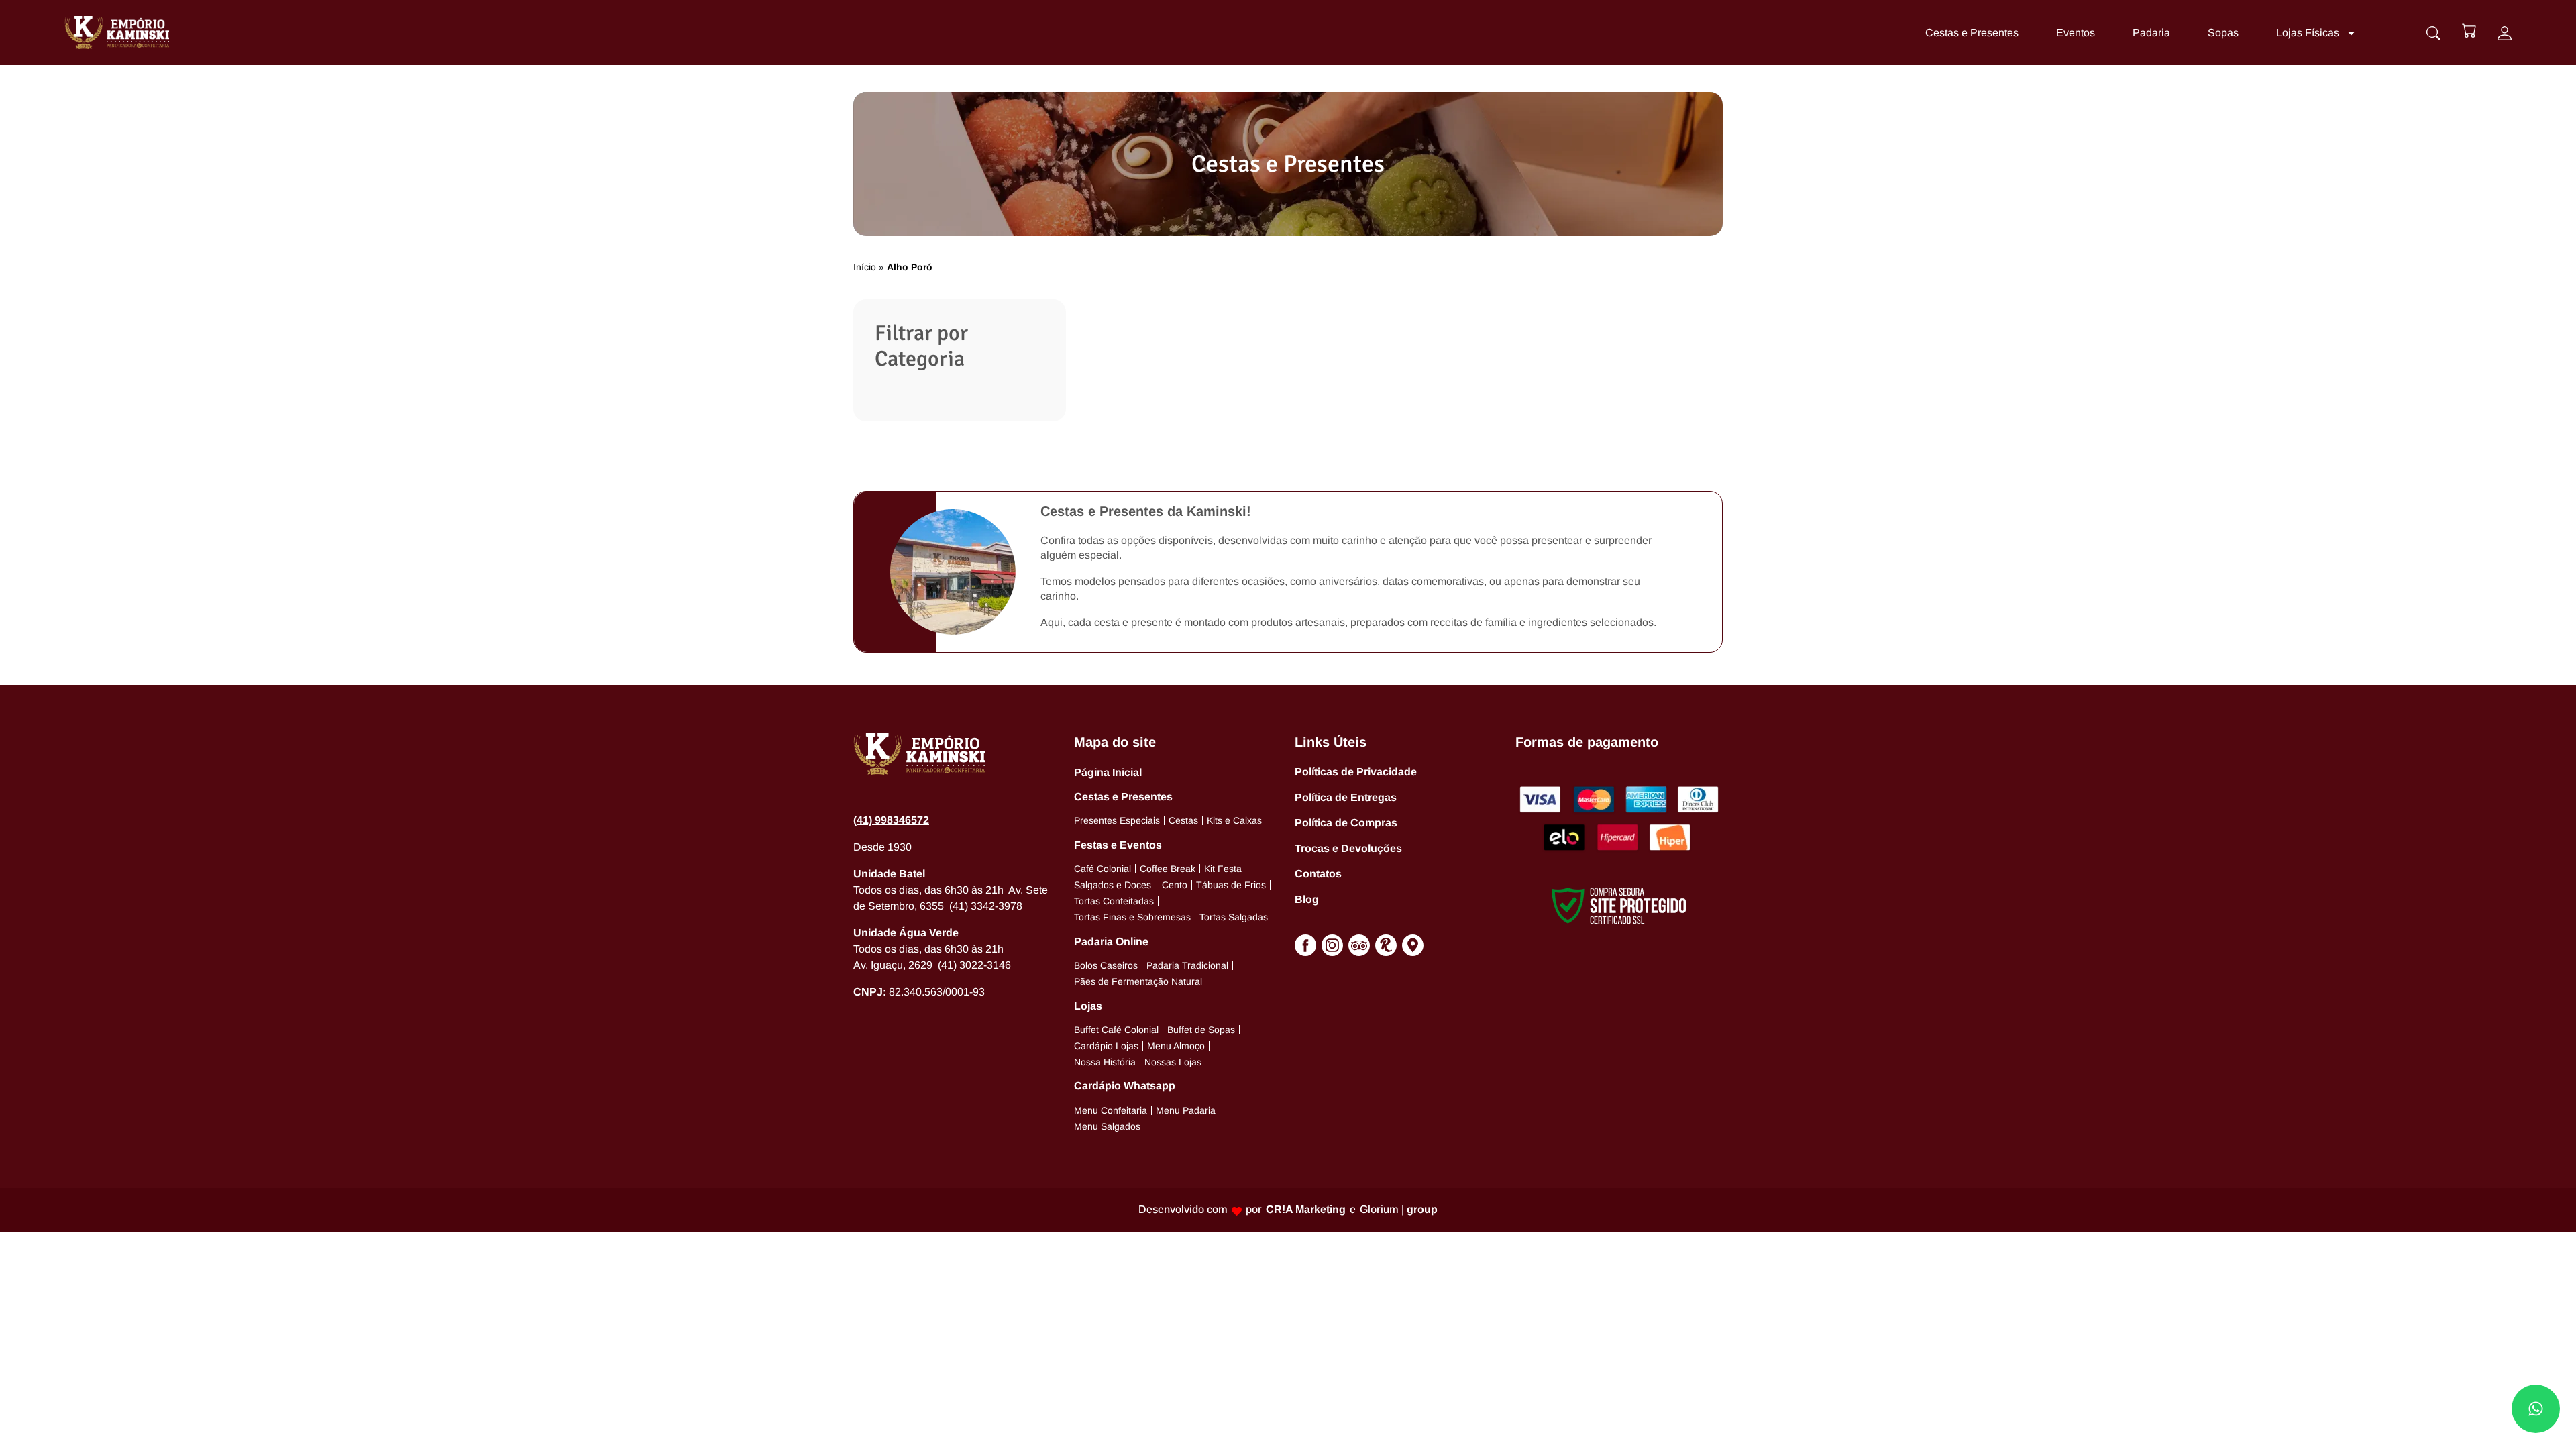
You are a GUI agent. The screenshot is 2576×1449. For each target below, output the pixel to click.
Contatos (1318, 874)
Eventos (2076, 33)
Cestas (1183, 820)
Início (865, 267)
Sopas (2223, 33)
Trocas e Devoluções (1348, 848)
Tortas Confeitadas (1114, 901)
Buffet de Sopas (1201, 1030)
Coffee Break (1168, 869)
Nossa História (1105, 1062)
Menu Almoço (1176, 1046)
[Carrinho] (2469, 31)
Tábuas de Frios (1231, 885)
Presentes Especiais (1117, 820)
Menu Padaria (1186, 1110)
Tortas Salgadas (1234, 917)
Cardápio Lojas (1106, 1046)
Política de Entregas (1346, 797)
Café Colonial (1103, 869)
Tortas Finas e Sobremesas (1132, 917)
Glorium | (1399, 1209)
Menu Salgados (1107, 1126)
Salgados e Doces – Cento (1131, 885)
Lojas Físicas (2308, 33)
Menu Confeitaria (1111, 1110)
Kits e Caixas (1234, 820)
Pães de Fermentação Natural (1138, 981)
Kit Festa (1223, 869)
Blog (1307, 899)
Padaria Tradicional (1187, 965)
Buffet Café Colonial (1116, 1030)
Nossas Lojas (1173, 1062)
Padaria (2151, 33)
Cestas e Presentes (1972, 33)
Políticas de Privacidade (1356, 772)
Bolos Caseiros (1106, 965)
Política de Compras (1346, 823)
